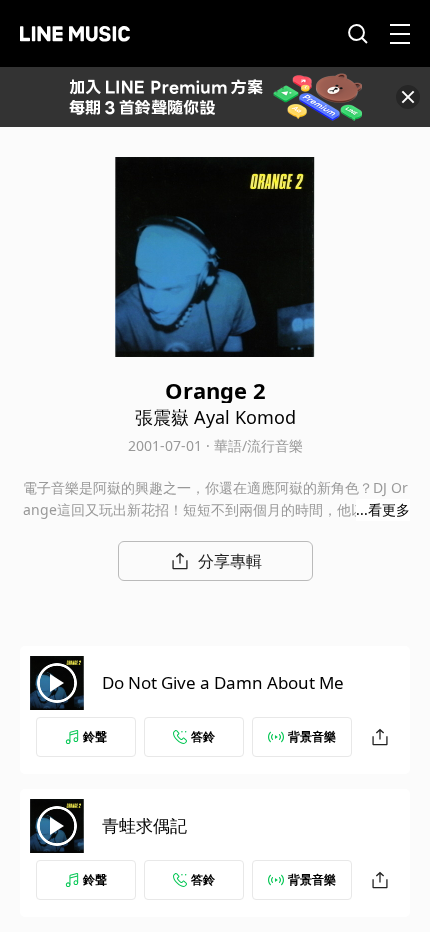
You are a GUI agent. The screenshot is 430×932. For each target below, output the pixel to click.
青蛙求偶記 (144, 825)
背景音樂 (312, 736)
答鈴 (203, 736)
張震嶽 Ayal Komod (215, 417)
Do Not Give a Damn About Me (223, 682)
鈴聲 (95, 736)
